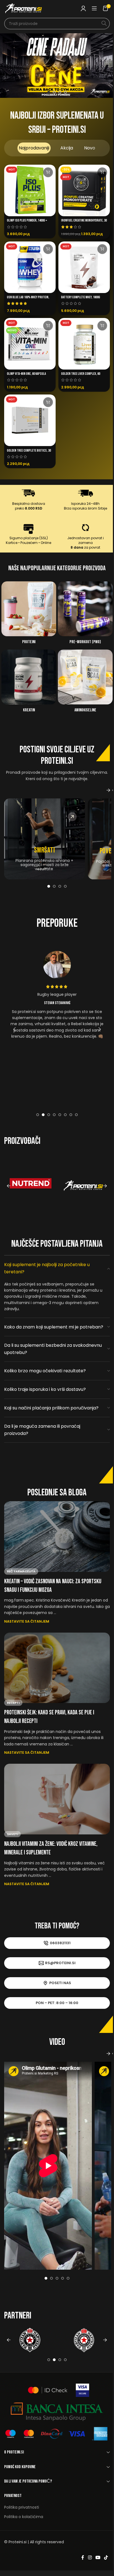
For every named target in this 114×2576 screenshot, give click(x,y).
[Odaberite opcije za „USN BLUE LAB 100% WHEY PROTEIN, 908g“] (46, 249)
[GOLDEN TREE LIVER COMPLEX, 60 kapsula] (82, 344)
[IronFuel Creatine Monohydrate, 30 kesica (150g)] (82, 190)
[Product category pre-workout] (83, 615)
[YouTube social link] (96, 2565)
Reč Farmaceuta (19, 1579)
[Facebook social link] (81, 2565)
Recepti (11, 1710)
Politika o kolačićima (22, 2524)
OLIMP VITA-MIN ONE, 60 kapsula (24, 374)
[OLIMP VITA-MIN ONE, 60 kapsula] (28, 344)
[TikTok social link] (104, 2565)
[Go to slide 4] (63, 92)
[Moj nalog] (79, 8)
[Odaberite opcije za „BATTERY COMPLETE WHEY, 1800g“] (100, 249)
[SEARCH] (100, 24)
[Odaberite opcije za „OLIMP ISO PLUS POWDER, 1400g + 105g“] (46, 172)
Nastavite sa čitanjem (25, 1628)
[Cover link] (43, 839)
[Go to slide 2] (52, 92)
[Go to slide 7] (69, 1115)
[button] (11, 66)
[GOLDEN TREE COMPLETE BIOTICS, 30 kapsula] (28, 420)
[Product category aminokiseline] (83, 683)
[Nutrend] (28, 1186)
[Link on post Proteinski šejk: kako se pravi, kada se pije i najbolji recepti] (55, 1675)
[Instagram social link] (88, 2565)
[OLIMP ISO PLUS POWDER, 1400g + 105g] (28, 190)
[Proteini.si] (81, 1186)
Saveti (11, 1841)
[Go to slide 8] (74, 1115)
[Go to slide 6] (63, 1115)
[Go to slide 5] (58, 1115)
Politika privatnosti (20, 2514)
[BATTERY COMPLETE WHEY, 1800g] (82, 267)
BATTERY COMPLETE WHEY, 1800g (79, 297)
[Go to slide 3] (58, 92)
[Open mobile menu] (90, 8)
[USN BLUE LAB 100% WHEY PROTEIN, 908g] (28, 267)
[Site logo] (24, 8)
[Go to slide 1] (47, 92)
